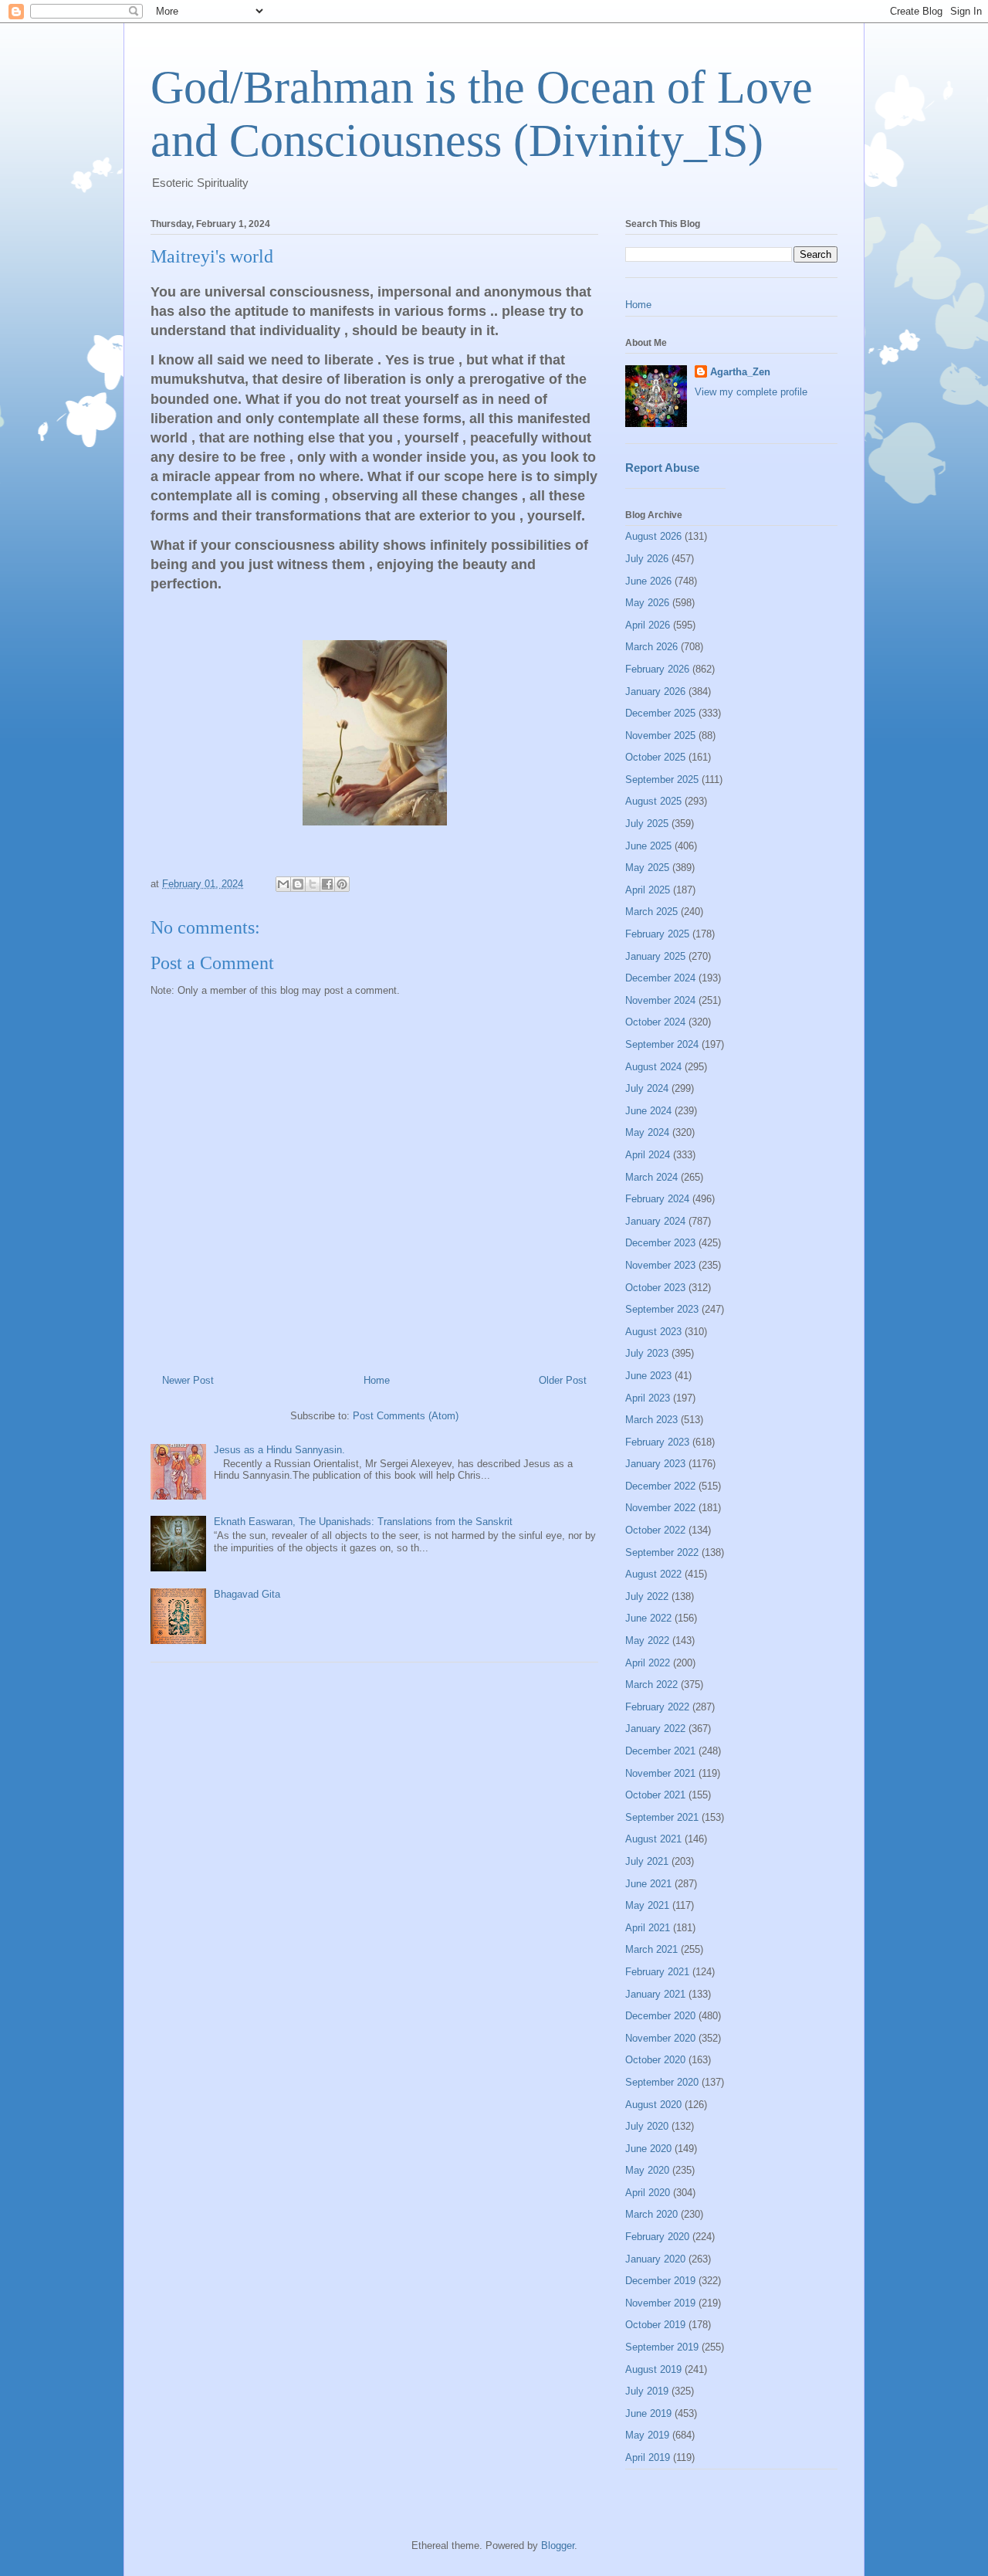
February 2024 (657, 1199)
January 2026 (655, 691)
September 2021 (662, 1817)
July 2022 (647, 1596)
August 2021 (653, 1839)
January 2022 (655, 1729)
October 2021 (655, 1795)
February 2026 (657, 669)
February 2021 (657, 1972)
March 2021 (651, 1949)
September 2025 (662, 780)
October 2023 (655, 1288)
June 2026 (648, 581)
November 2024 (660, 1000)
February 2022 (657, 1707)
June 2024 (648, 1111)
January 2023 (655, 1464)
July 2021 (647, 1861)
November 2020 (660, 2038)
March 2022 (651, 1685)
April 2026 (648, 625)
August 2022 (653, 1574)
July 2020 (647, 2126)
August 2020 (653, 2105)
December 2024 (660, 978)
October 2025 (655, 757)
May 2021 (647, 1905)
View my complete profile (751, 392)
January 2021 (655, 1994)
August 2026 (653, 536)
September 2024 (662, 1044)
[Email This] (283, 884)
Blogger (558, 2545)
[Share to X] (313, 884)
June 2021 (648, 1884)
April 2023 (648, 1398)
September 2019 (662, 2347)
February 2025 (657, 934)
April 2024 (648, 1155)
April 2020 (648, 2193)
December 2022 (660, 1486)
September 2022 (662, 1552)
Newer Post (188, 1380)
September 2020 (662, 2082)
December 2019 (660, 2281)
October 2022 (655, 1530)
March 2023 (651, 1420)
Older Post (563, 1380)
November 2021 (660, 1773)
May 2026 (647, 603)
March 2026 (651, 647)
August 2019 (653, 2369)
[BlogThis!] (298, 884)
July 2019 (647, 2391)
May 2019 (647, 2435)
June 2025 (648, 846)
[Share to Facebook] (327, 884)
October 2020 (655, 2060)
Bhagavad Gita (247, 1594)
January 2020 (655, 2259)
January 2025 (655, 956)
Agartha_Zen (740, 372)
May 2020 (647, 2170)
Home (377, 1380)
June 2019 (648, 2413)
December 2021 (660, 1751)
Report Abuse (662, 468)
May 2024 (647, 1132)
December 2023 (660, 1243)
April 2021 (648, 1928)
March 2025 (651, 912)
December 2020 (660, 2016)
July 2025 (647, 824)
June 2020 (648, 2149)
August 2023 (653, 1332)
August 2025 (653, 801)
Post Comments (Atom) (406, 1416)
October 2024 (655, 1022)
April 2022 (648, 1663)
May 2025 (647, 868)
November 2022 (660, 1508)
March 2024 (651, 1177)
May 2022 (647, 1641)
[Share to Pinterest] (342, 884)
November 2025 (660, 736)
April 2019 (648, 2457)
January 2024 (655, 1221)
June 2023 (648, 1376)
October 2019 (655, 2325)
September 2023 (662, 1309)
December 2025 (660, 713)
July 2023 (647, 1353)
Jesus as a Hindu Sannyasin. (279, 1450)
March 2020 (651, 2214)
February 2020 (657, 2237)
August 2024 (653, 1067)
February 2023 (657, 1442)
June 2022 (648, 1618)
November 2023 (660, 1265)
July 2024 (647, 1088)
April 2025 (648, 890)
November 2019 (660, 2303)
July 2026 (647, 559)
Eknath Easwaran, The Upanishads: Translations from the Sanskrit (363, 1522)
